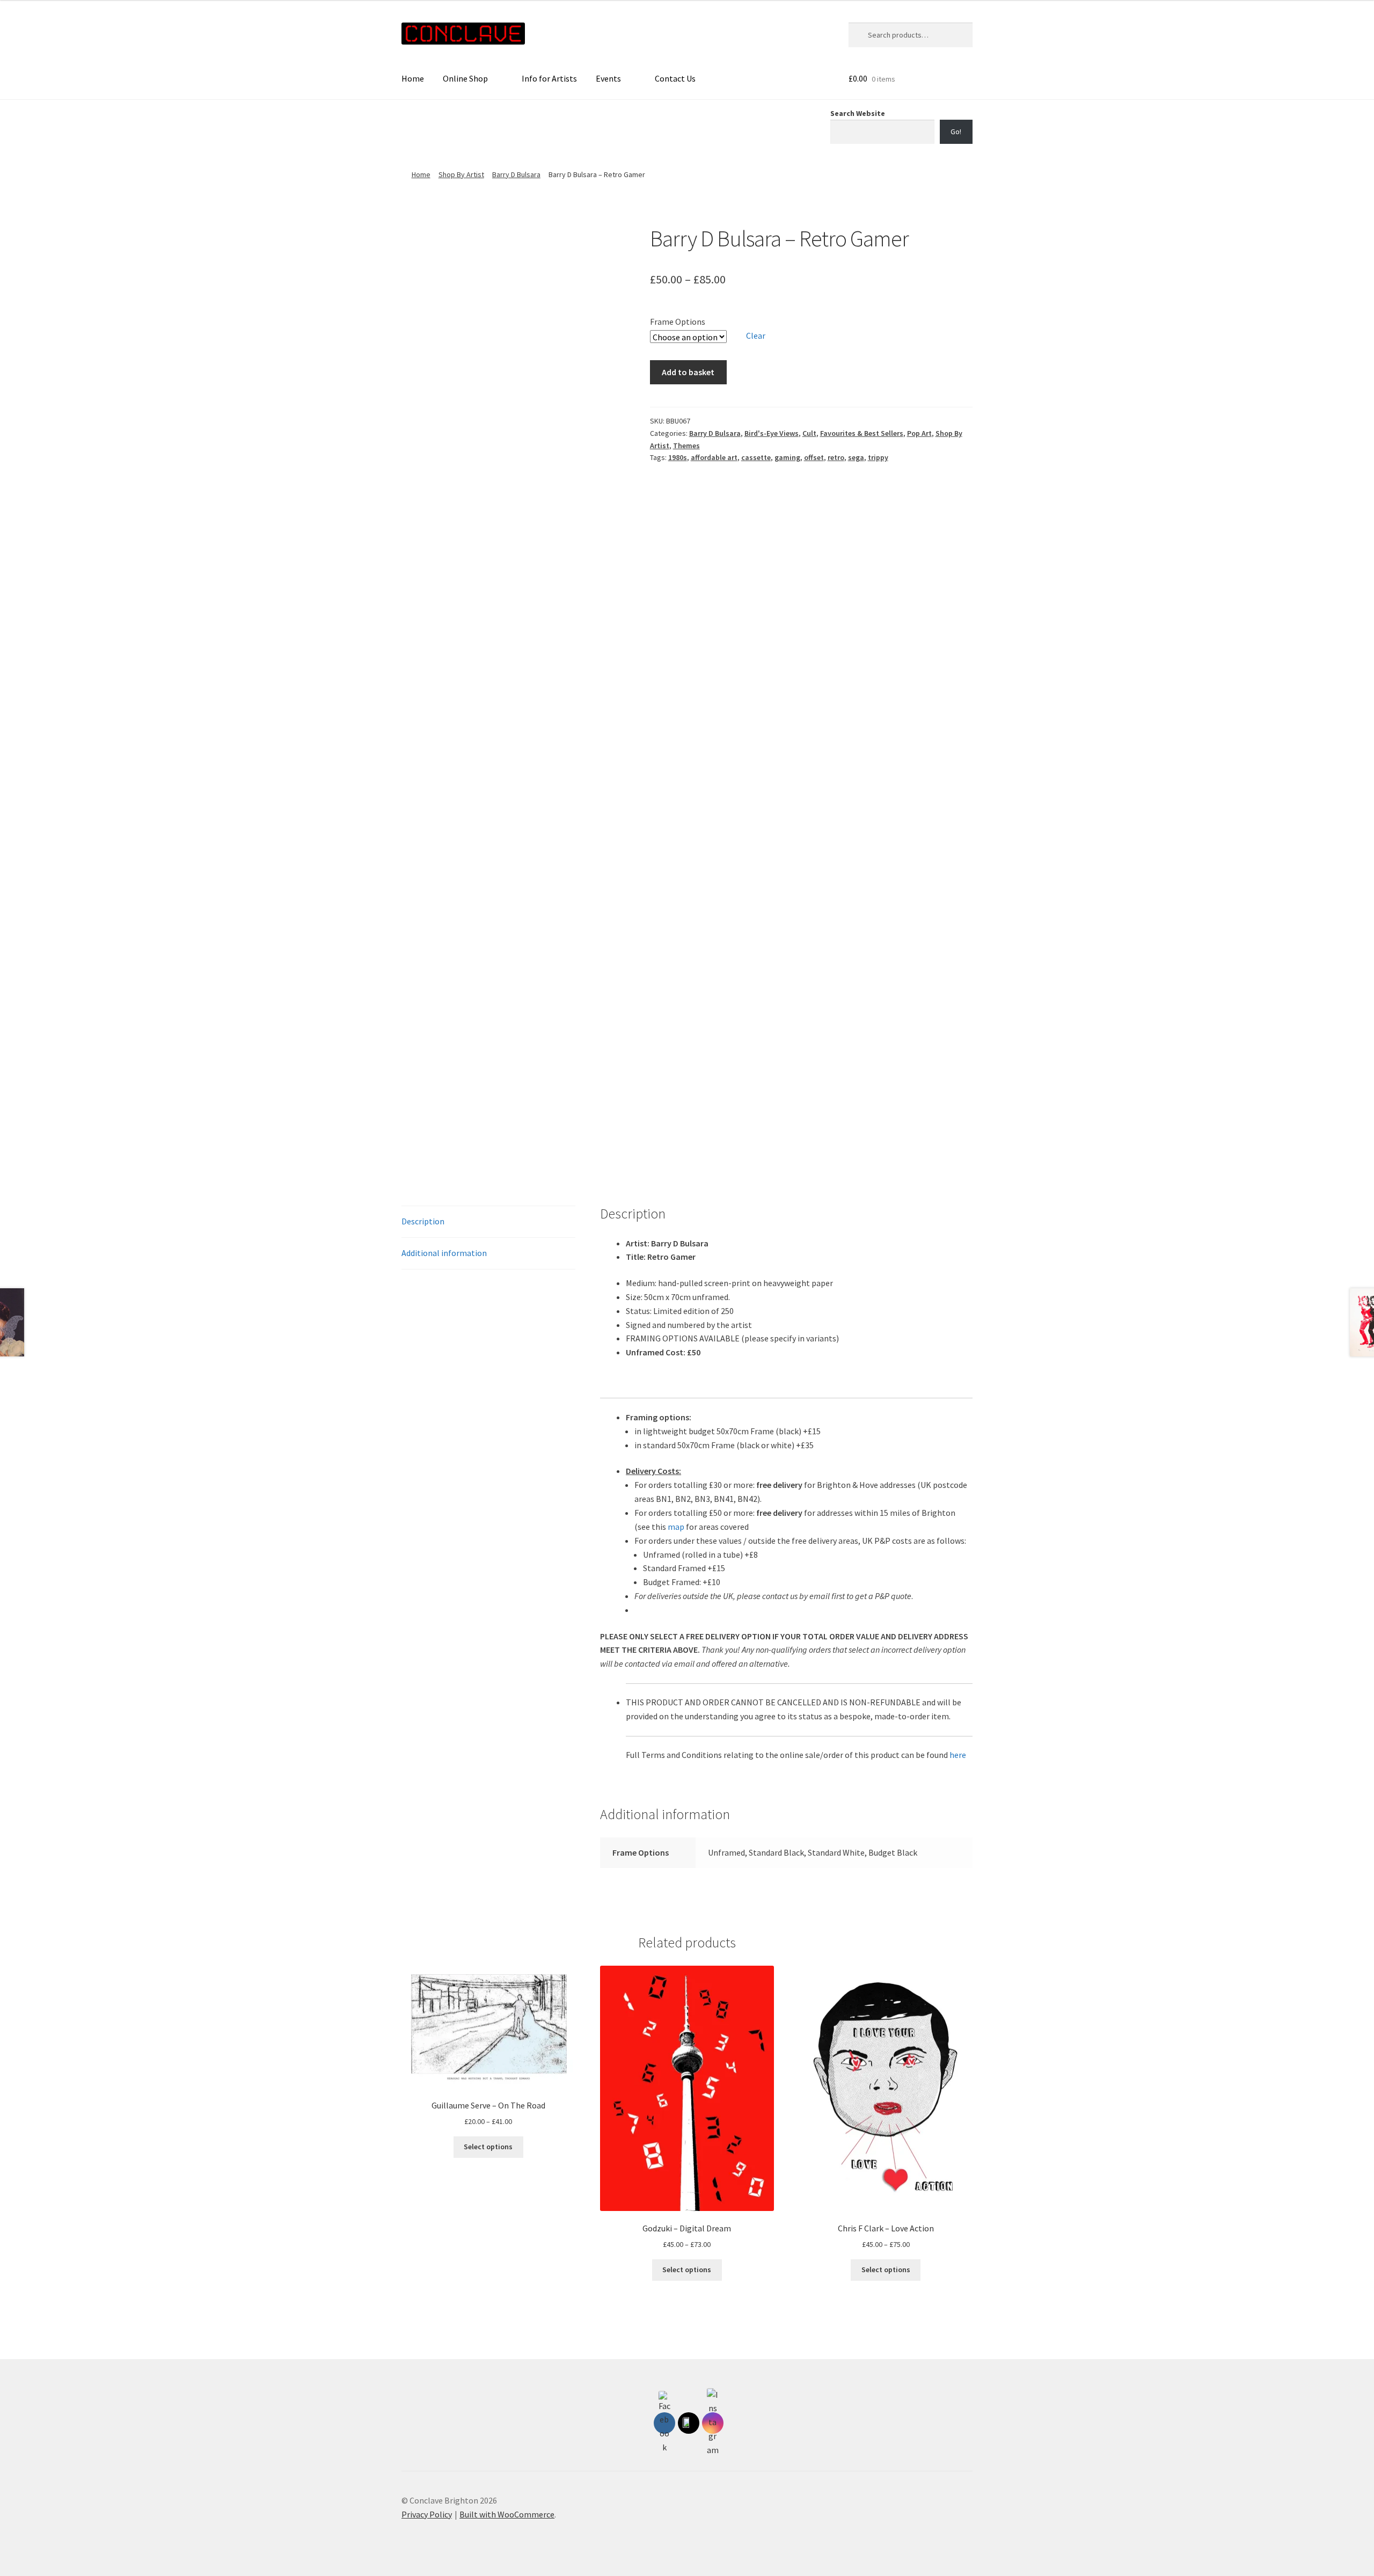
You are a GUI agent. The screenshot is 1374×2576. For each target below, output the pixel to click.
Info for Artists (549, 78)
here (958, 1755)
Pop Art (919, 433)
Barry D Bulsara (516, 174)
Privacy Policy (427, 2514)
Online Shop (465, 78)
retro (836, 457)
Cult (809, 433)
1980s (678, 457)
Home (413, 78)
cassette (756, 457)
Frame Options (678, 322)
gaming (787, 457)
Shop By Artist (461, 174)
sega (856, 457)
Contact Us (675, 78)
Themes (686, 446)
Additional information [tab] (444, 1253)
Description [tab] (423, 1221)
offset (814, 457)
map (676, 1527)
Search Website (858, 113)
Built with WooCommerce (507, 2514)
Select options (488, 2147)
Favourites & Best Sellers (862, 433)
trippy (878, 457)
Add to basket (688, 372)
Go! (956, 132)
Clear (756, 335)
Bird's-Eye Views (772, 433)
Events (608, 78)
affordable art (714, 457)
